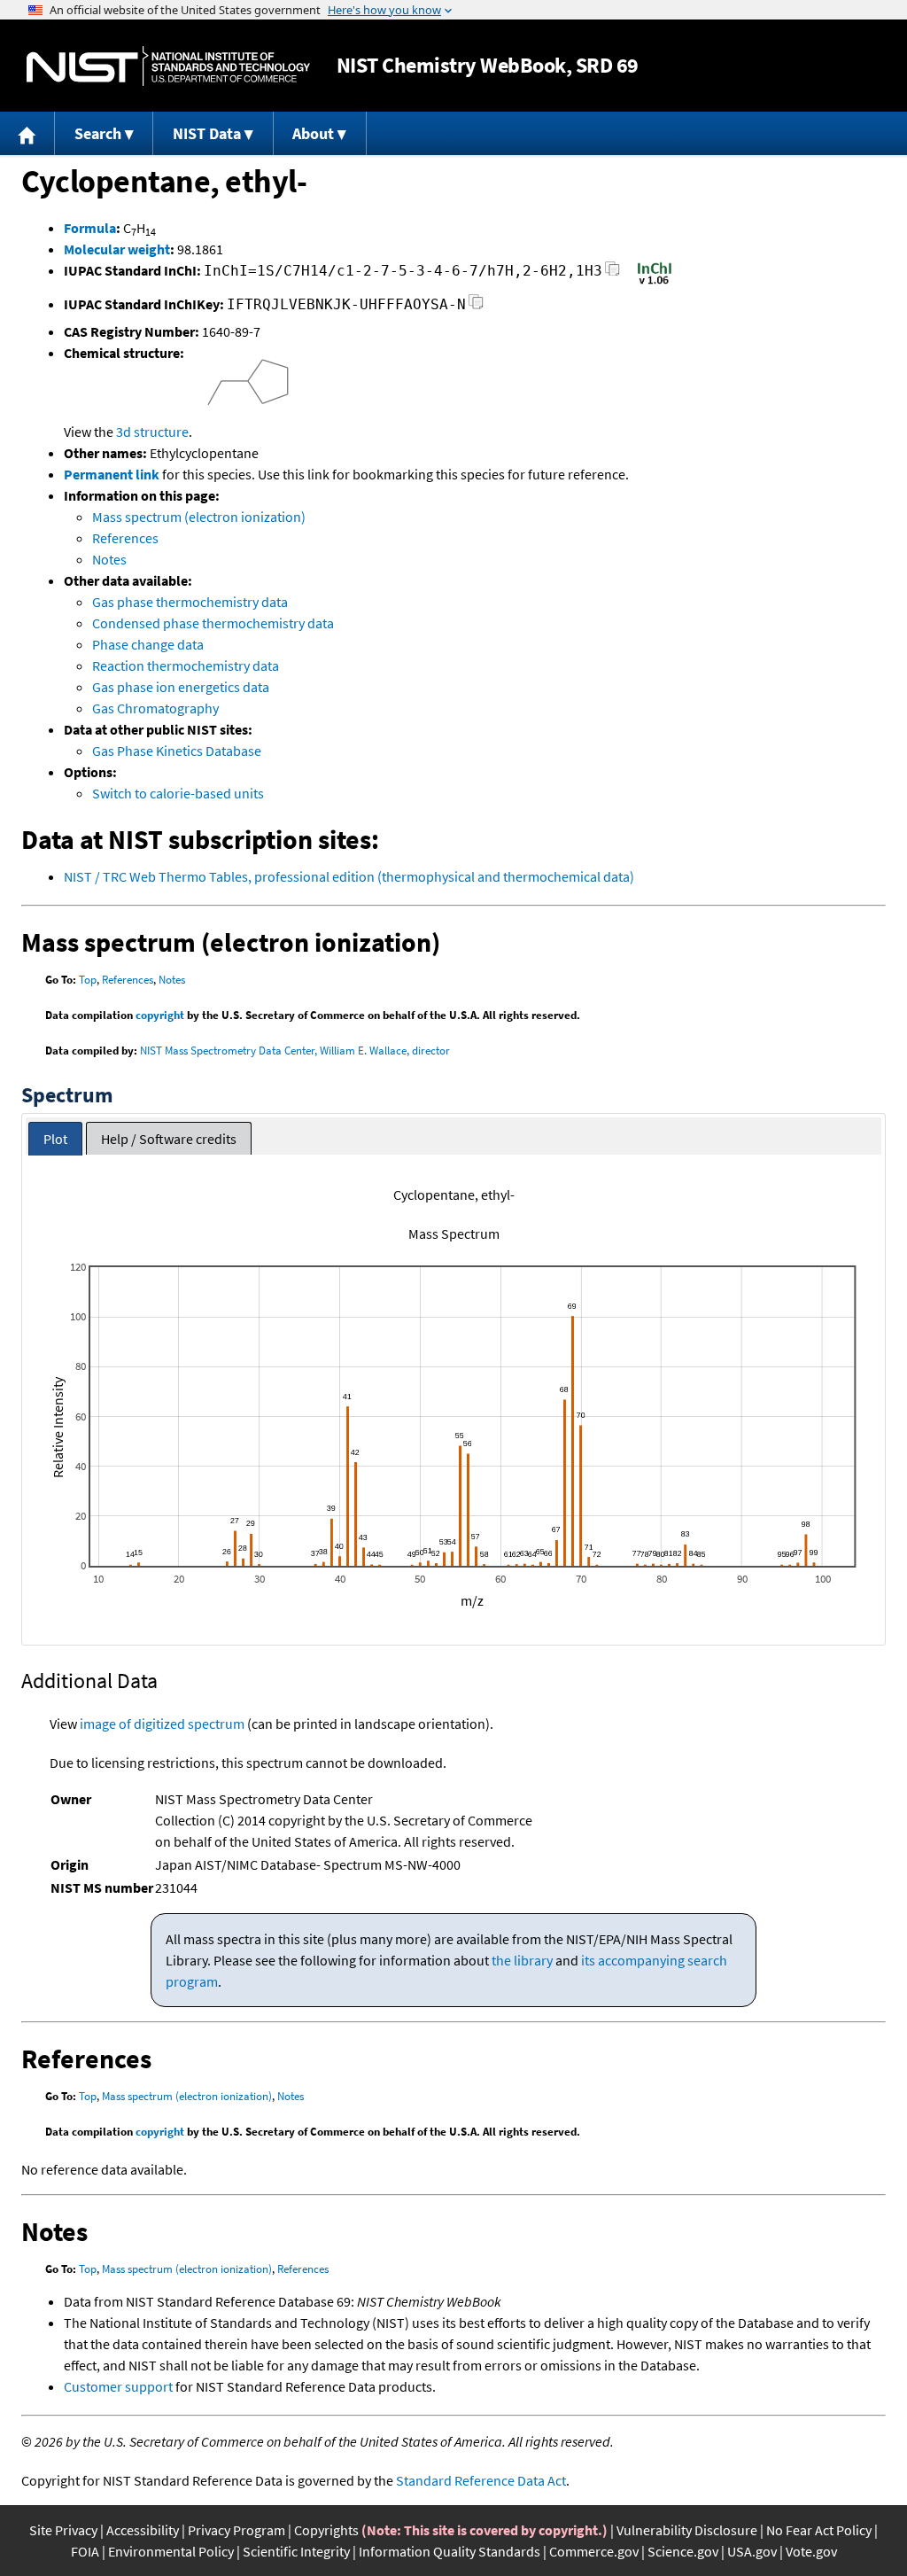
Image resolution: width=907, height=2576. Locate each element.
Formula (90, 228)
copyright (160, 1015)
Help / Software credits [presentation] (169, 1139)
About (313, 133)
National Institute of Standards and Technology (168, 66)
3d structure (152, 432)
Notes (109, 559)
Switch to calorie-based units (178, 793)
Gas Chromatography (155, 708)
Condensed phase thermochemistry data (213, 623)
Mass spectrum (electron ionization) (199, 517)
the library (522, 1960)
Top (88, 980)
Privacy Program (236, 2530)
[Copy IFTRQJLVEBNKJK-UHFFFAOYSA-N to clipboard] (476, 307)
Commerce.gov (594, 2551)
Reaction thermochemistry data (186, 665)
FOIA (85, 2551)
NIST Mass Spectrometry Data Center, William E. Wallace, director (295, 1051)
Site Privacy (63, 2530)
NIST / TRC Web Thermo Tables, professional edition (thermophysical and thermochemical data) (349, 876)
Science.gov (683, 2551)
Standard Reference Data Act (481, 2480)
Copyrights (326, 2530)
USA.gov (752, 2551)
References (125, 538)
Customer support (118, 2386)
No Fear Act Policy (819, 2530)
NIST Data (207, 133)
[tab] (55, 1139)
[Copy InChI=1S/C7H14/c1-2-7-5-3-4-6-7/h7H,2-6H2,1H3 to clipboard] (612, 273)
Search (98, 133)
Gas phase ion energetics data (181, 687)
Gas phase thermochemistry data (190, 602)
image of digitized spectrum (162, 1724)
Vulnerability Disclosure (687, 2530)
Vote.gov (811, 2551)
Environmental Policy (171, 2551)
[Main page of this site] (27, 133)
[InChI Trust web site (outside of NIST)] (655, 283)
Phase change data (148, 644)
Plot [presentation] (55, 1139)
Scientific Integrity (296, 2551)
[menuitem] (27, 133)
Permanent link (112, 474)
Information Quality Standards (450, 2551)
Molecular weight (117, 249)
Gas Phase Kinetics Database (177, 751)
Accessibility (143, 2530)
